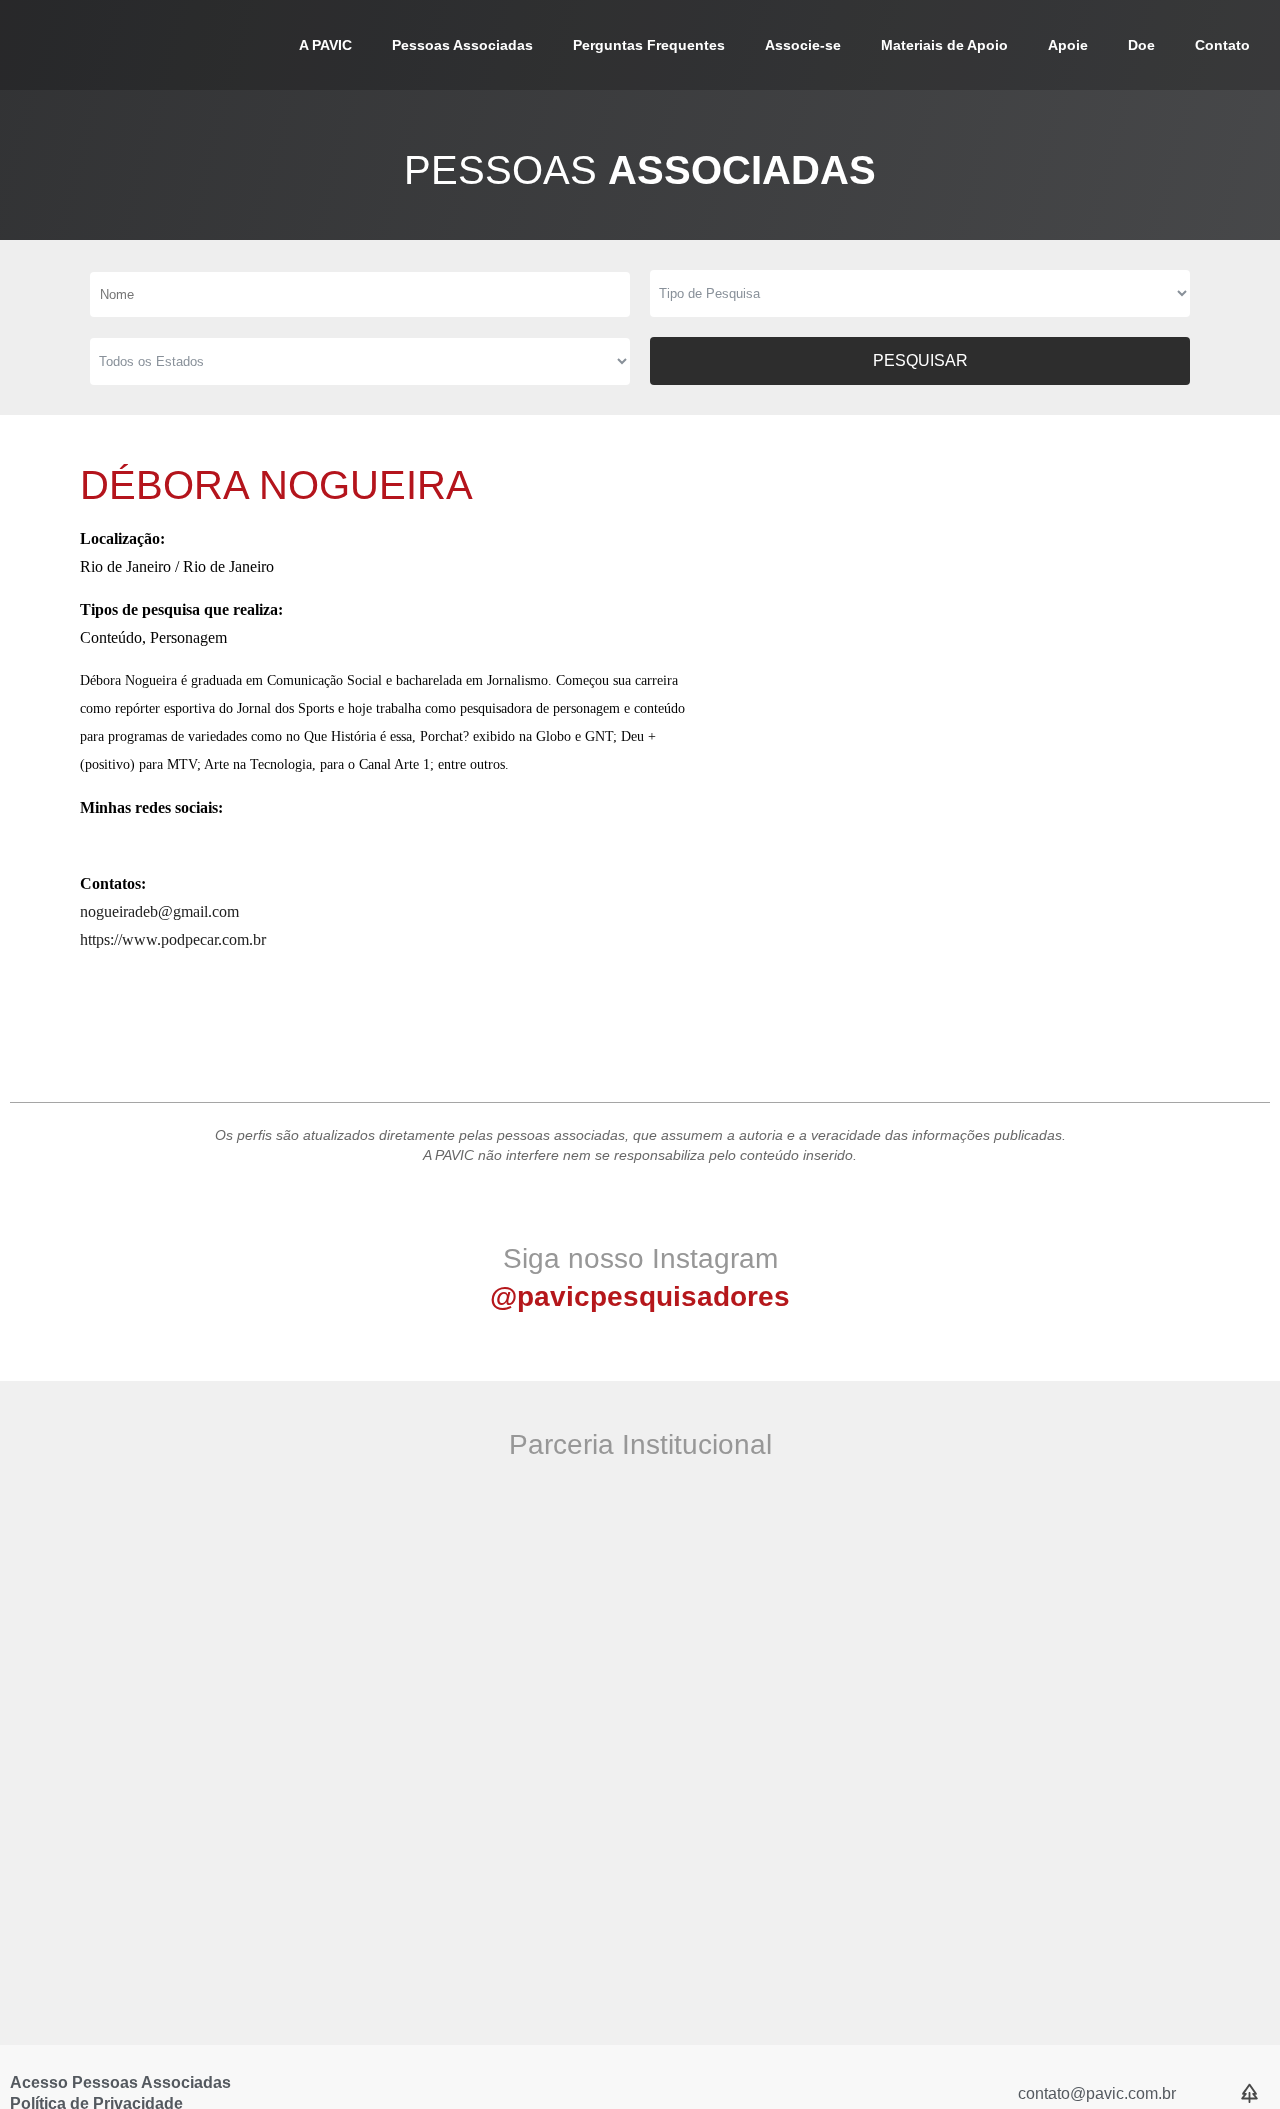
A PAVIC (325, 45)
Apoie (1068, 45)
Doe (1141, 45)
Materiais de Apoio (944, 45)
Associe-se (803, 45)
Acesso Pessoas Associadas (120, 2082)
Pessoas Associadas (462, 45)
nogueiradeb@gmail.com (159, 911)
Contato (1222, 45)
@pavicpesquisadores (640, 1296)
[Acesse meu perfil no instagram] (92, 840)
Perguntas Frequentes (649, 45)
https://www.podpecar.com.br (173, 939)
